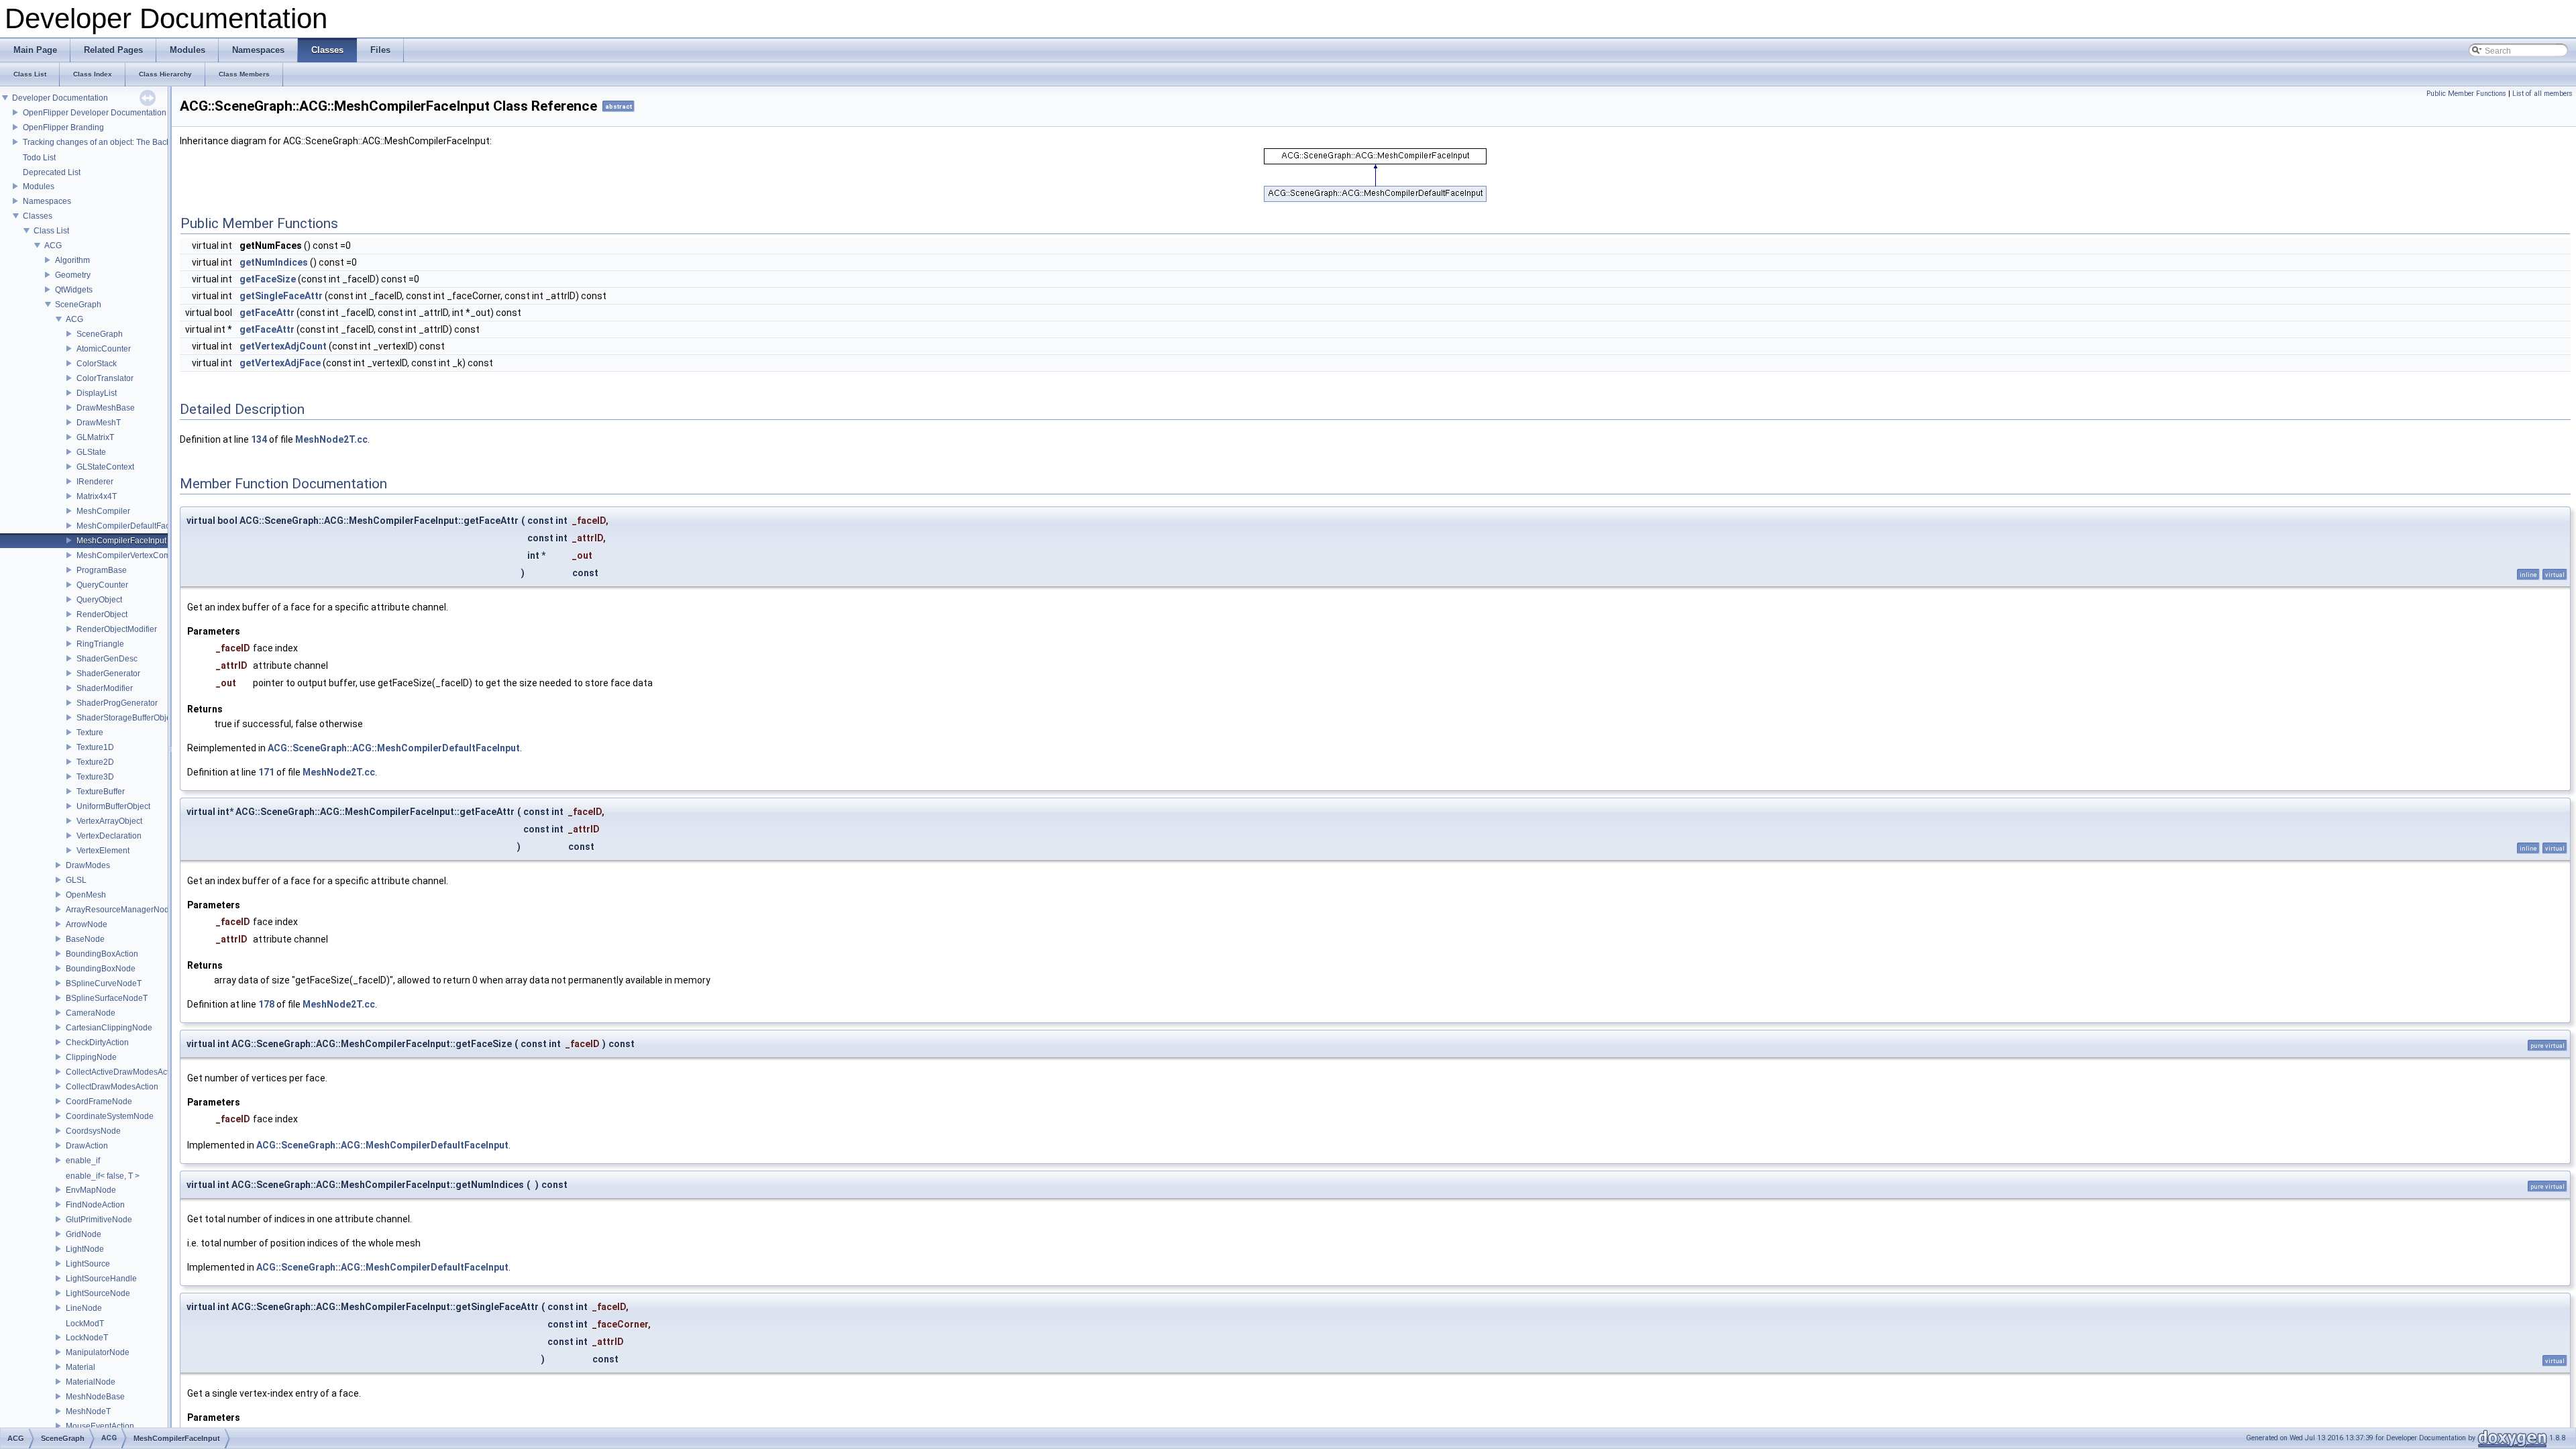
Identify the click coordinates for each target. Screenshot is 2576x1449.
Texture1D (95, 747)
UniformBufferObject (113, 806)
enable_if (83, 1161)
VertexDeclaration (109, 836)
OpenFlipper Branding (63, 127)
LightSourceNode (98, 1293)
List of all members (2542, 94)
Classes (38, 216)
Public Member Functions (2466, 94)
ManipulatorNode (98, 1352)
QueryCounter (102, 585)
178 (266, 1004)
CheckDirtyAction (97, 1042)
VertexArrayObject (109, 821)
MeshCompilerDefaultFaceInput (135, 526)
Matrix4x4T (97, 496)
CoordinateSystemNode (110, 1116)
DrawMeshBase (106, 408)
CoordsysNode (93, 1131)
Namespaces (47, 201)
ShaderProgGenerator (117, 703)
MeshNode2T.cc (331, 439)
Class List (51, 231)
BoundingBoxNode (101, 969)
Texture (90, 733)
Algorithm (72, 260)
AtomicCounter (104, 349)
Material (80, 1367)
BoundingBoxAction (102, 954)
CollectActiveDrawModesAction (123, 1072)
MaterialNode (91, 1382)
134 (259, 439)
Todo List (39, 158)
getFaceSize (268, 279)
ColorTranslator (105, 378)
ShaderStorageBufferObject (127, 718)
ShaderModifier (105, 688)
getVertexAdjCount (283, 346)
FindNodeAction (95, 1205)
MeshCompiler (103, 511)
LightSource (88, 1264)
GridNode (84, 1234)
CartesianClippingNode (109, 1028)
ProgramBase (102, 570)
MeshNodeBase (95, 1397)
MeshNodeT (88, 1411)
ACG (53, 246)
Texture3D (95, 777)
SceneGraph (78, 305)
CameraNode (91, 1013)
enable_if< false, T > (103, 1176)
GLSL (76, 880)
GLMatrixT (95, 437)
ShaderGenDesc (107, 659)
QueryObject (99, 600)
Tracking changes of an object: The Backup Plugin (114, 142)
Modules (39, 186)
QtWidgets (74, 290)
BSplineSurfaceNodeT (107, 998)
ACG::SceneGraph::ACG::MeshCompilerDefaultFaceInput (394, 748)
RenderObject (102, 614)
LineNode (84, 1308)
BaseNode (85, 939)
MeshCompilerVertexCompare (132, 555)
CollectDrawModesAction (112, 1087)
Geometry (73, 275)
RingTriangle (100, 644)
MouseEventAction (100, 1426)
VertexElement (103, 851)
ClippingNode (91, 1057)
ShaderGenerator (108, 674)
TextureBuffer (101, 792)
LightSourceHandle (101, 1279)
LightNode (85, 1249)
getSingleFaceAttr (281, 296)
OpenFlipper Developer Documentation (95, 113)
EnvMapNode (91, 1190)
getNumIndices (274, 262)
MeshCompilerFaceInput (121, 541)
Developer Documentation (60, 98)
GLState (91, 452)
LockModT (85, 1324)
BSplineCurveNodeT (104, 983)
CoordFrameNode (99, 1102)
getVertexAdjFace (280, 363)
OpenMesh (86, 895)
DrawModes (88, 865)
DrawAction (87, 1146)
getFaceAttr (267, 313)
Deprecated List (52, 172)
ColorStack (97, 364)
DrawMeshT (99, 423)
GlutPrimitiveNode (99, 1220)
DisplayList (97, 393)
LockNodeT (87, 1338)
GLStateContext (105, 467)
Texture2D (95, 762)
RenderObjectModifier (117, 629)
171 (266, 772)
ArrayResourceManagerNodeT (122, 910)
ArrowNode (87, 924)
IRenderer (95, 482)
